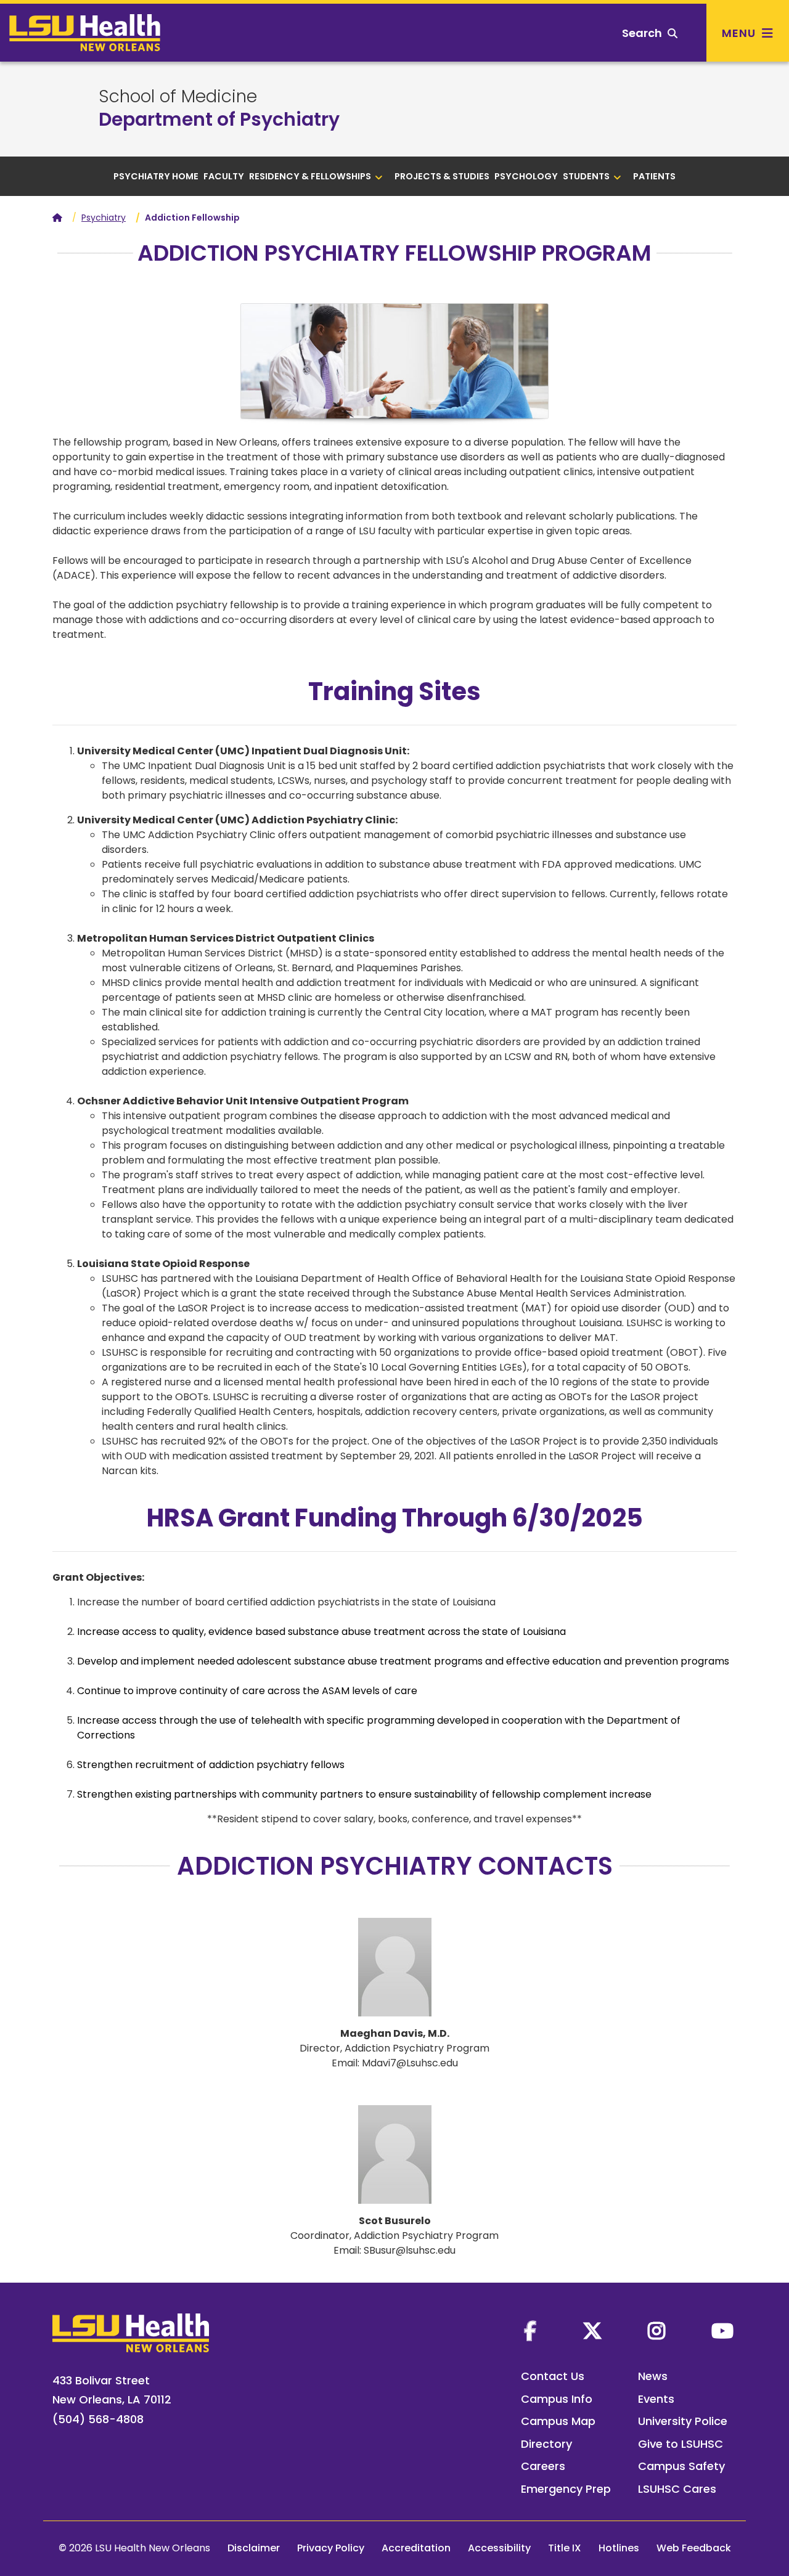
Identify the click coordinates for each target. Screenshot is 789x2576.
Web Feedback (694, 2548)
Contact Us (553, 2376)
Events (656, 2399)
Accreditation (416, 2548)
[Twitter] (592, 2331)
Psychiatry (104, 218)
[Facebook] (530, 2331)
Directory (546, 2444)
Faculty (224, 176)
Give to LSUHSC (681, 2444)
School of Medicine (178, 97)
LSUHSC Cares (677, 2489)
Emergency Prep (566, 2489)
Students (586, 176)
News (653, 2376)
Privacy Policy (331, 2548)
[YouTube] (722, 2331)
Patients (654, 176)
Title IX (565, 2548)
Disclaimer (254, 2548)
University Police (683, 2421)
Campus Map (558, 2421)
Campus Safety (681, 2466)
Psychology (526, 176)
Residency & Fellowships (310, 176)
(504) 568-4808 (98, 2419)
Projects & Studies (442, 176)
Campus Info (557, 2399)
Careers (543, 2466)
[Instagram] (656, 2331)
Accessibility (499, 2548)
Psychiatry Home (156, 176)
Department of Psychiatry (219, 119)
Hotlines (619, 2548)
